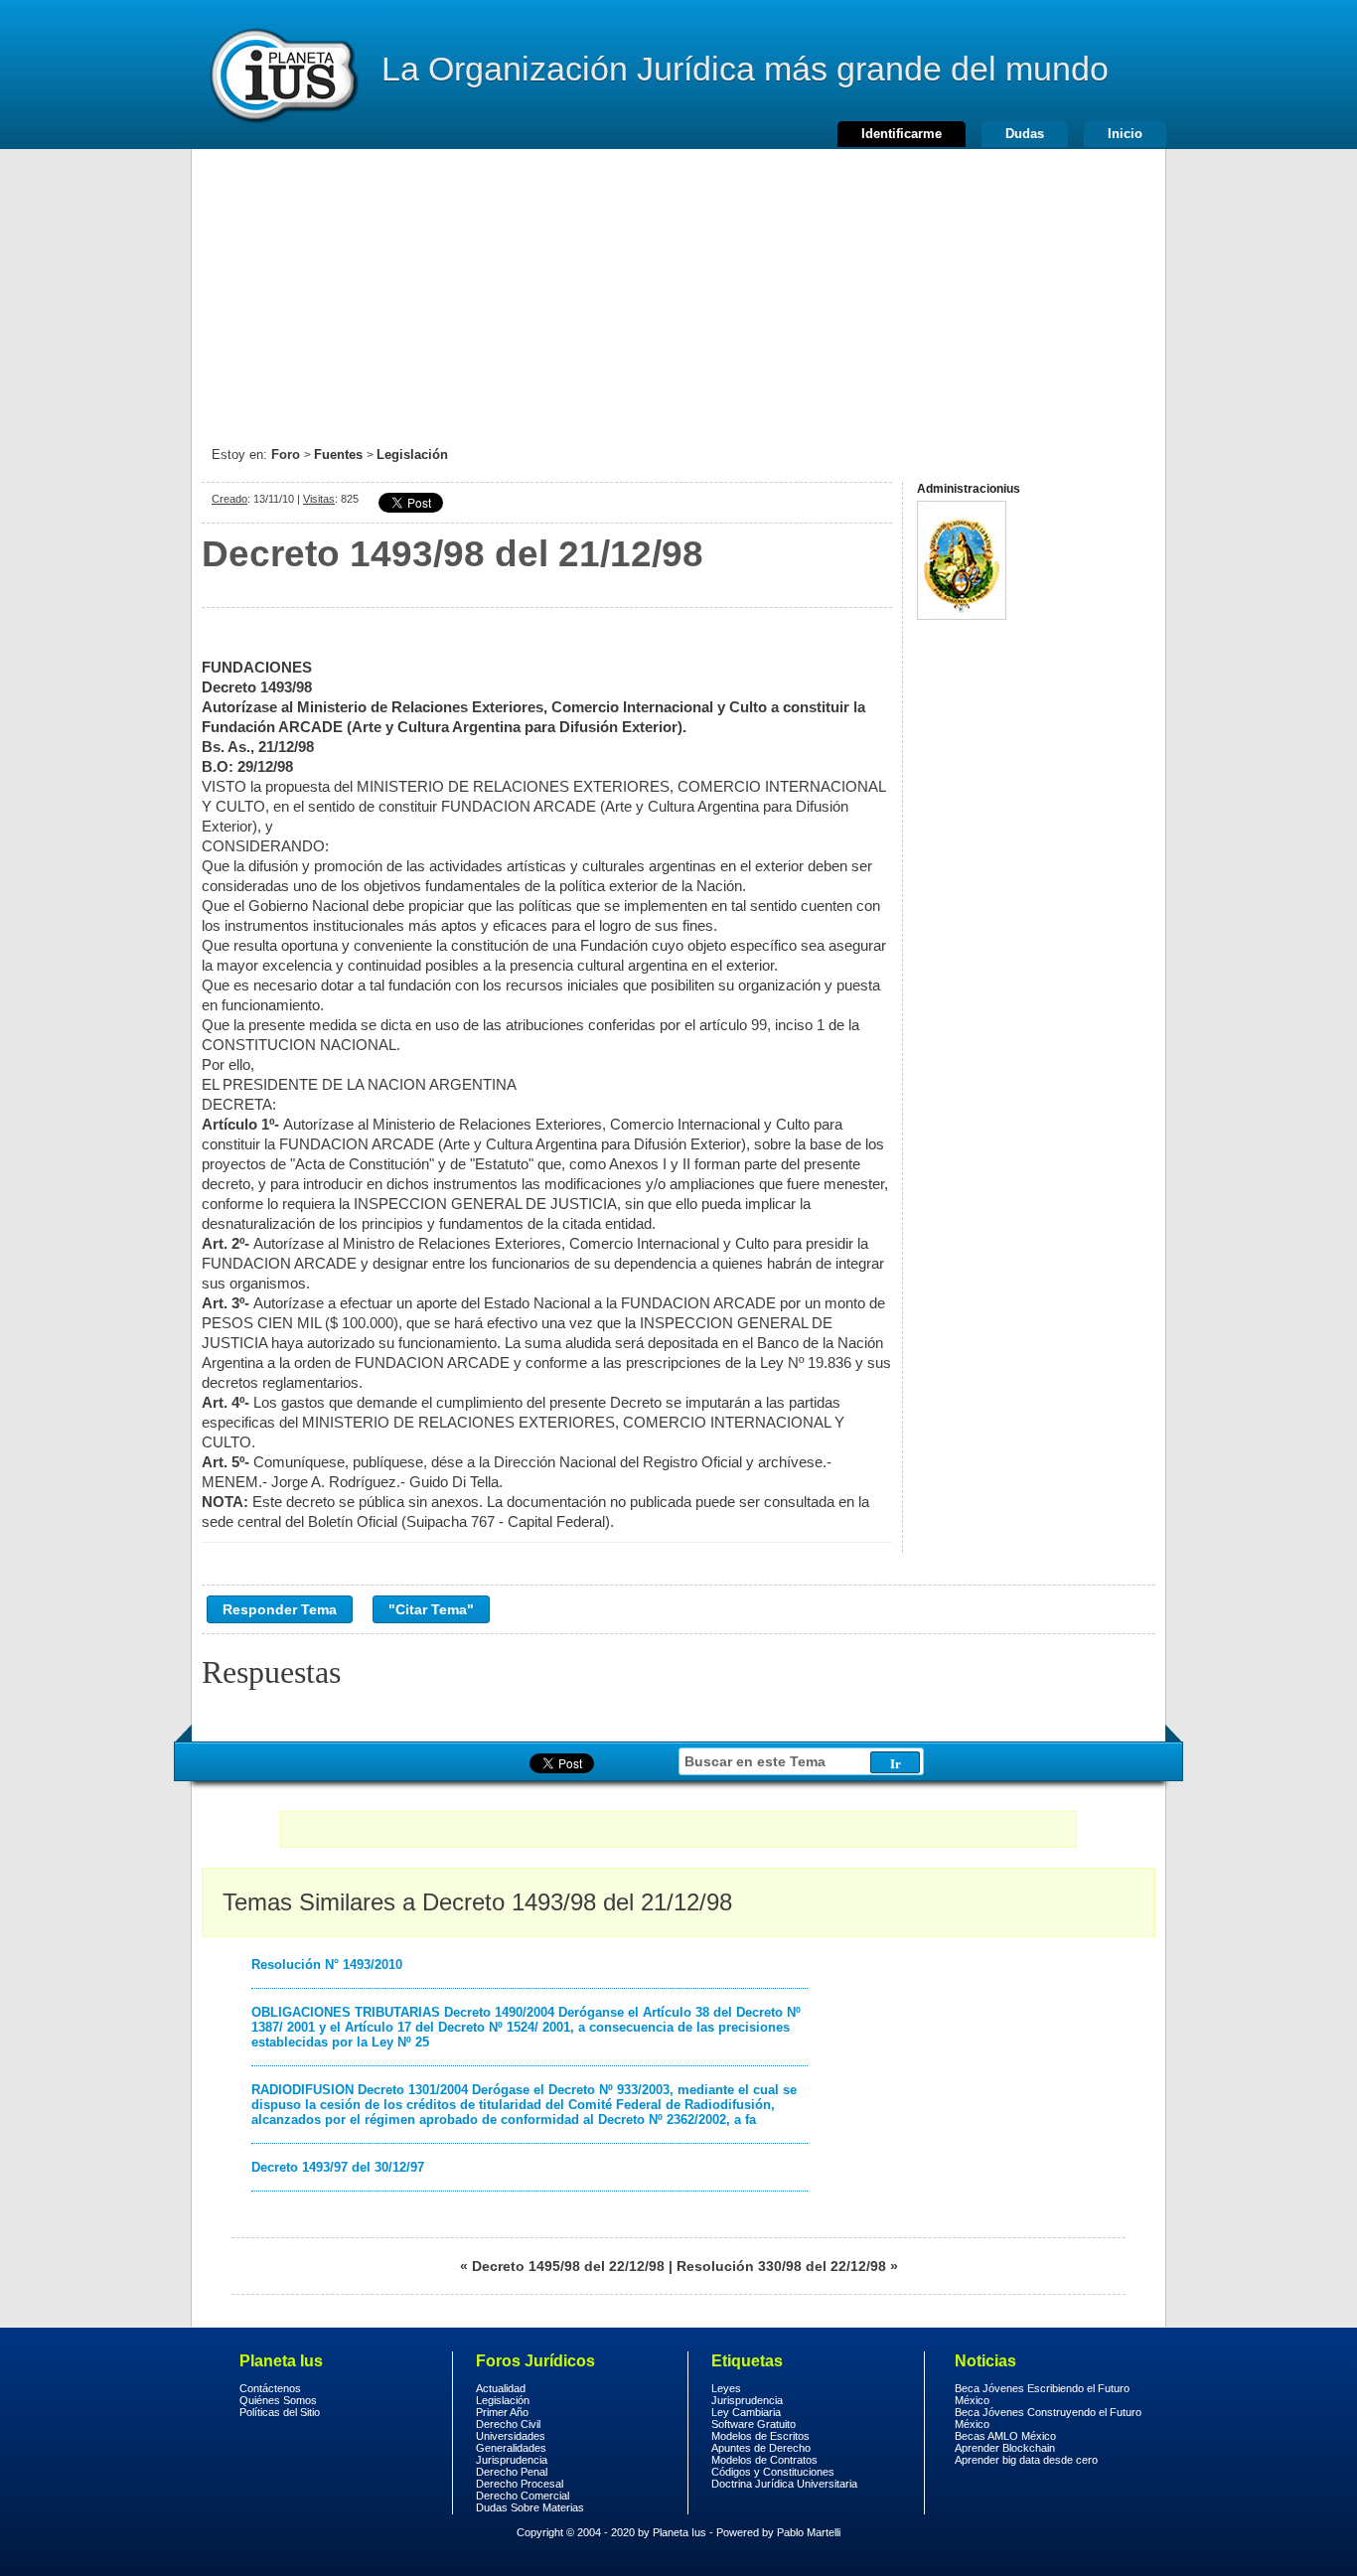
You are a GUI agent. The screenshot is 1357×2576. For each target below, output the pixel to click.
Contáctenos (270, 2388)
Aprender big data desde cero (1026, 2460)
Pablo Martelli (809, 2532)
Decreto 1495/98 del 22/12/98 (568, 2266)
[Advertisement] (678, 288)
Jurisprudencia (512, 2460)
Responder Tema (280, 1609)
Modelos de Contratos (764, 2460)
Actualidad (501, 2388)
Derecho (282, 75)
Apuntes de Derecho (761, 2448)
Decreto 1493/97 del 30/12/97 (338, 2167)
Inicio (1125, 134)
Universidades (511, 2436)
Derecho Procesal (520, 2484)
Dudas (1025, 134)
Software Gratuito (754, 2424)
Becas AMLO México (1005, 2436)
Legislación (412, 455)
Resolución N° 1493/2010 (327, 1965)
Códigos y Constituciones (773, 2472)
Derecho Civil (508, 2424)
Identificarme (902, 134)
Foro (286, 455)
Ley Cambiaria (746, 2412)
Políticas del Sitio (280, 2412)
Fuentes (338, 455)
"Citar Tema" (431, 1609)
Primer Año (502, 2412)
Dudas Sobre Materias (530, 2507)
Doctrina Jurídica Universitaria (784, 2484)
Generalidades (511, 2448)
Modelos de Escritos (760, 2436)
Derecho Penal (512, 2472)
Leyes (726, 2388)
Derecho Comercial (523, 2496)
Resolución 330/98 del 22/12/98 (781, 2266)
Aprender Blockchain (1005, 2448)
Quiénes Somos (278, 2400)
